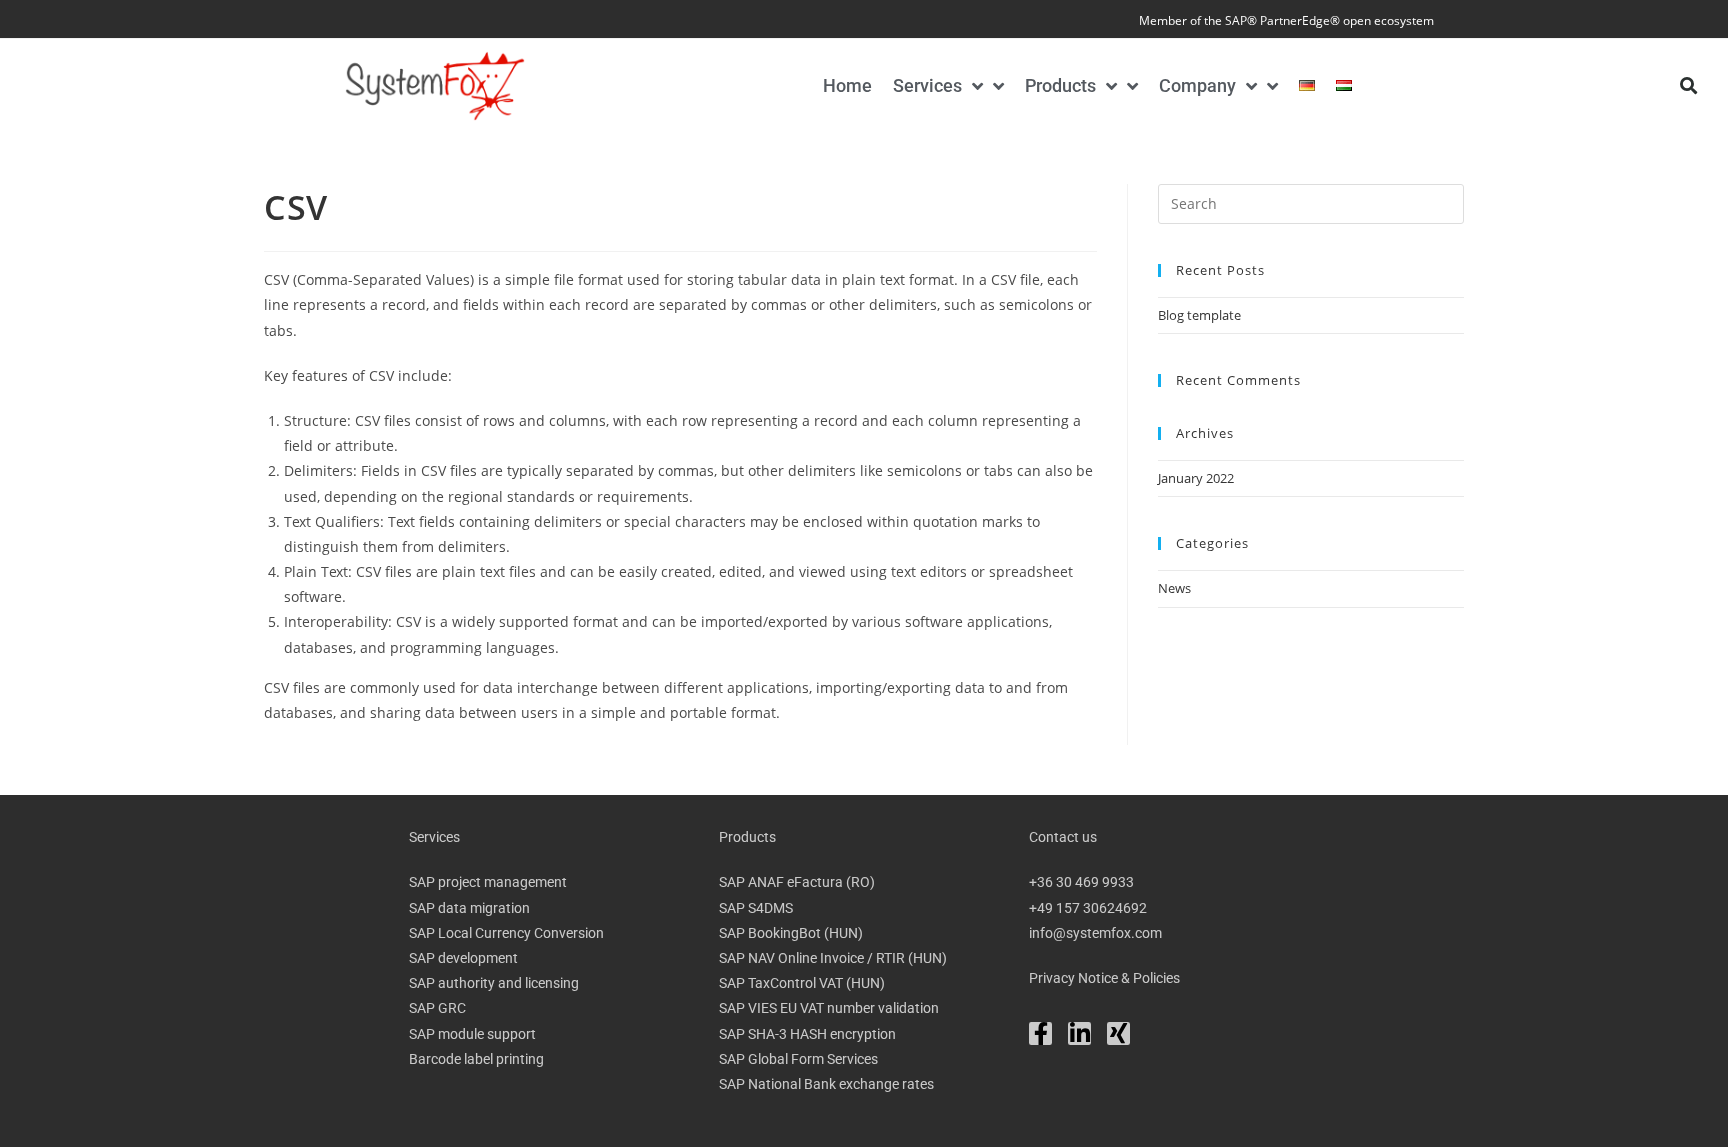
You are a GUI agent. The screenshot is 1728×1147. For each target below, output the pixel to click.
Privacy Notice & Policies (1104, 978)
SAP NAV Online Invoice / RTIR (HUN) (833, 958)
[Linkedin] (1079, 1033)
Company (1197, 85)
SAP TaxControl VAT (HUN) (802, 983)
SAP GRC (437, 1008)
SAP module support (472, 1034)
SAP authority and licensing (494, 983)
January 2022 (1196, 478)
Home (847, 85)
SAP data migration (469, 908)
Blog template (1199, 315)
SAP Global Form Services (798, 1059)
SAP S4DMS (756, 908)
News (1174, 588)
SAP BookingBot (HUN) (791, 933)
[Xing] (1118, 1033)
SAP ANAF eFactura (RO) (797, 882)
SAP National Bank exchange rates (826, 1084)
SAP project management (488, 882)
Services (927, 85)
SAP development (463, 958)
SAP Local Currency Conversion (506, 933)
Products (1060, 85)
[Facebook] (1040, 1033)
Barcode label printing (476, 1059)
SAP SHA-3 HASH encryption (807, 1034)
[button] (1688, 85)
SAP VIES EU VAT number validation (829, 1008)
